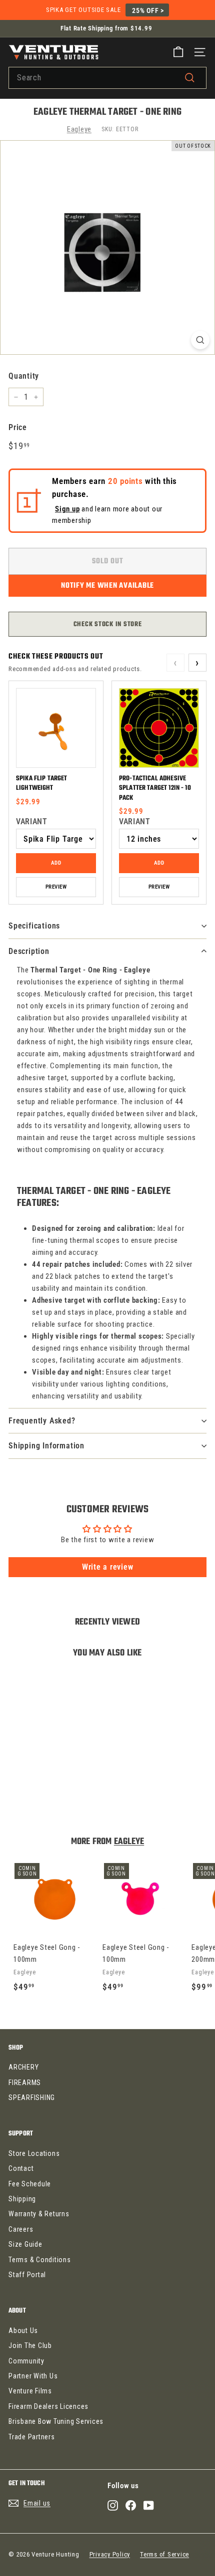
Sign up (67, 509)
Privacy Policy (110, 2554)
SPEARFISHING (32, 2098)
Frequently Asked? (42, 1421)
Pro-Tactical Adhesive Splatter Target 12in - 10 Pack (155, 788)
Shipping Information (46, 1446)
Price (18, 427)
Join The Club (30, 2345)
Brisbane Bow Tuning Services (56, 2421)
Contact (21, 2168)
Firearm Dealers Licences (48, 2406)
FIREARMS (25, 2083)
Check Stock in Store (108, 624)
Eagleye (79, 129)
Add (56, 863)
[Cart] (178, 52)
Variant (31, 821)
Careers (21, 2229)
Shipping (22, 2199)
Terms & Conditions (40, 2260)
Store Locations (34, 2153)
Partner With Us (33, 2376)
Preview (56, 887)
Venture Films (30, 2391)
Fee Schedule (30, 2184)
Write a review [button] (108, 1567)
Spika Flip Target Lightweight (42, 784)
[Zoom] (200, 340)
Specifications (34, 926)
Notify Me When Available (107, 586)
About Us (23, 2331)
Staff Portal (27, 2275)
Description (29, 951)
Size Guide (25, 2244)
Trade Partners (32, 2437)
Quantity (24, 376)
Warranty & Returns (39, 2214)
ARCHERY (23, 2067)
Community (26, 2361)
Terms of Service (164, 2554)
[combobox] (107, 78)
